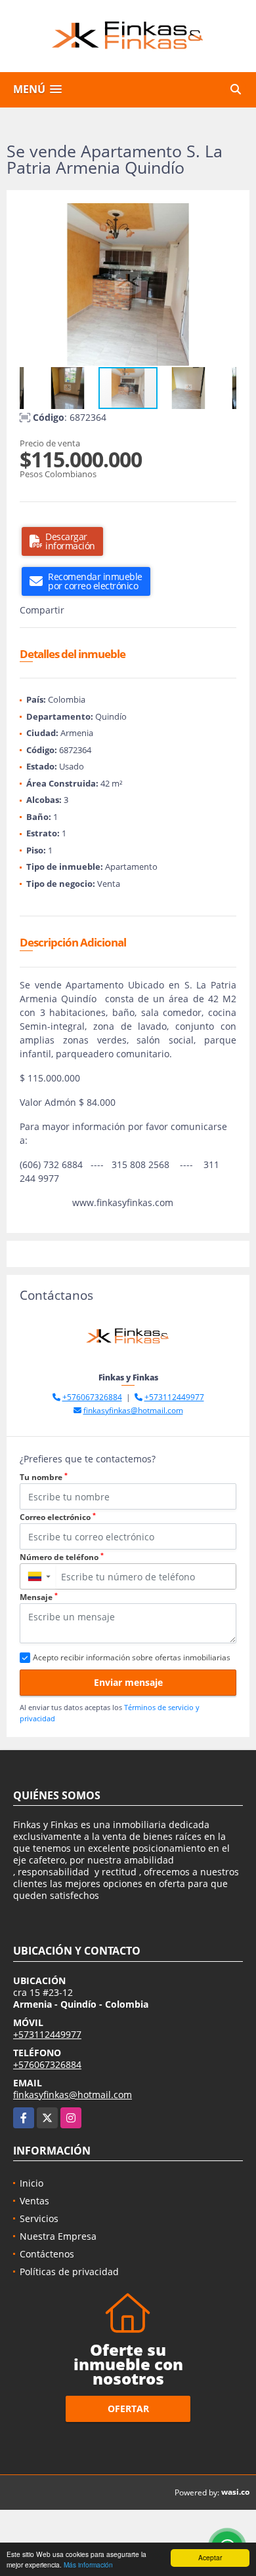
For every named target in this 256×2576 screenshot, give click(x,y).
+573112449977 (174, 1397)
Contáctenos (47, 2254)
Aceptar (210, 2557)
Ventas (34, 2201)
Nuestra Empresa (58, 2236)
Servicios (39, 2218)
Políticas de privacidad (69, 2272)
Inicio (32, 2183)
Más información (88, 2565)
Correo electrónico (58, 1517)
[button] (224, 215)
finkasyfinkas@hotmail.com (133, 1410)
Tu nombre (44, 1477)
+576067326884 (92, 1397)
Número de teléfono (62, 1557)
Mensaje (39, 1597)
